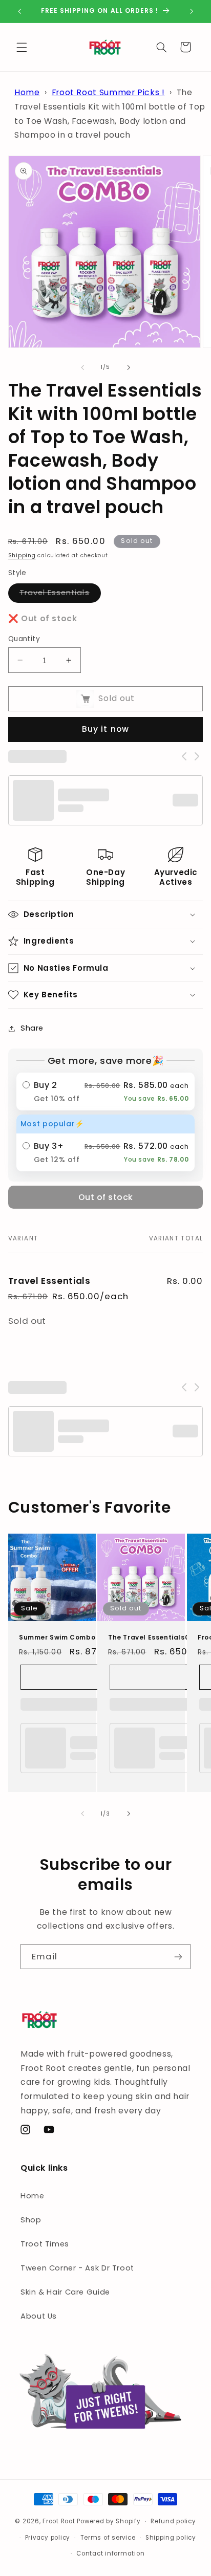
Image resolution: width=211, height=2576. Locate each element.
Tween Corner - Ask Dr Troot (77, 2268)
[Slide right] (129, 367)
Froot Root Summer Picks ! (108, 92)
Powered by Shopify (109, 2521)
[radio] (106, 1091)
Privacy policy (48, 2538)
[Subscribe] (178, 1957)
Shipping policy (171, 2538)
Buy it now (105, 729)
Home (27, 92)
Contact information (110, 2553)
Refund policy (173, 2521)
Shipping (22, 555)
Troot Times (45, 2244)
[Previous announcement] (19, 11)
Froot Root (60, 2521)
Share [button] (32, 1028)
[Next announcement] (192, 11)
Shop (31, 2220)
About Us (39, 2316)
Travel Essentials (60, 595)
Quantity (24, 639)
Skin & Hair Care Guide (65, 2292)
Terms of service (108, 2538)
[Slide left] (82, 367)
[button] (22, 47)
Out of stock (106, 1197)
